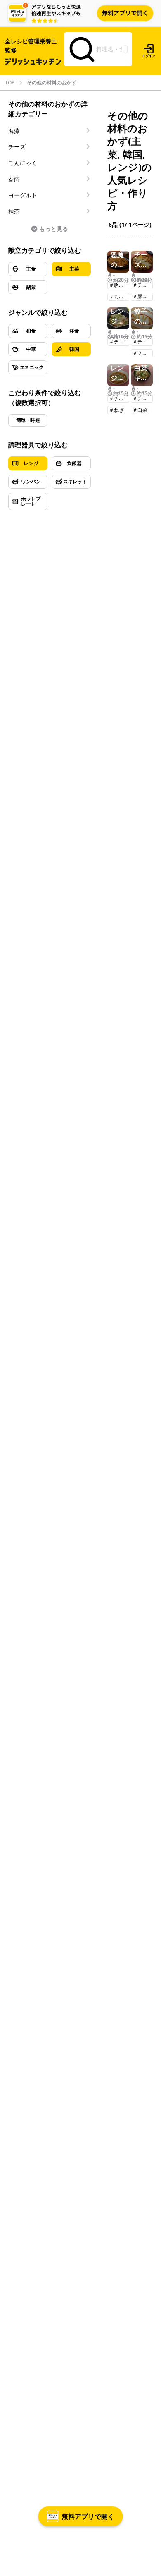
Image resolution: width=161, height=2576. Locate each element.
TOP (10, 83)
